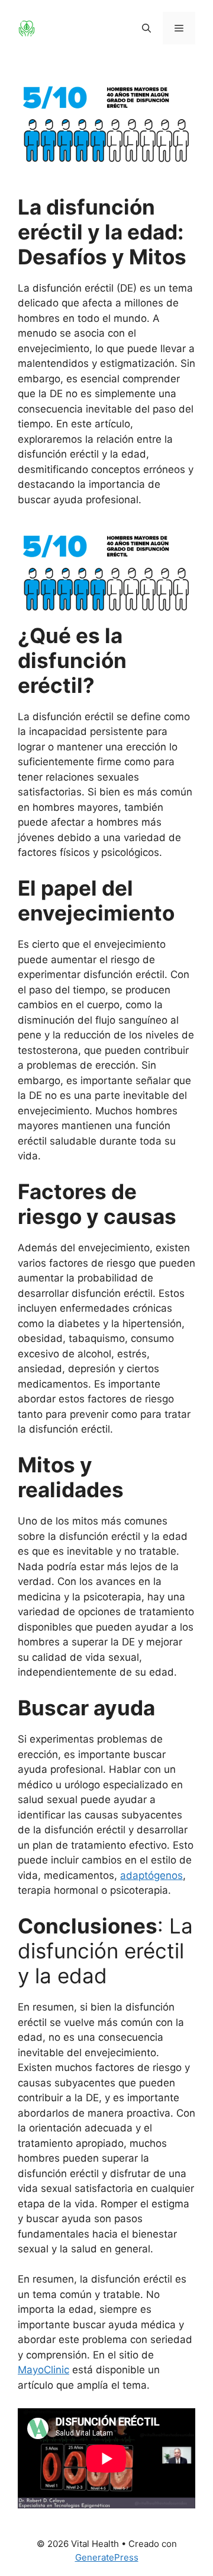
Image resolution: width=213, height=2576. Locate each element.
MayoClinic (43, 2370)
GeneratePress (107, 2557)
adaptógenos (151, 1875)
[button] (146, 28)
